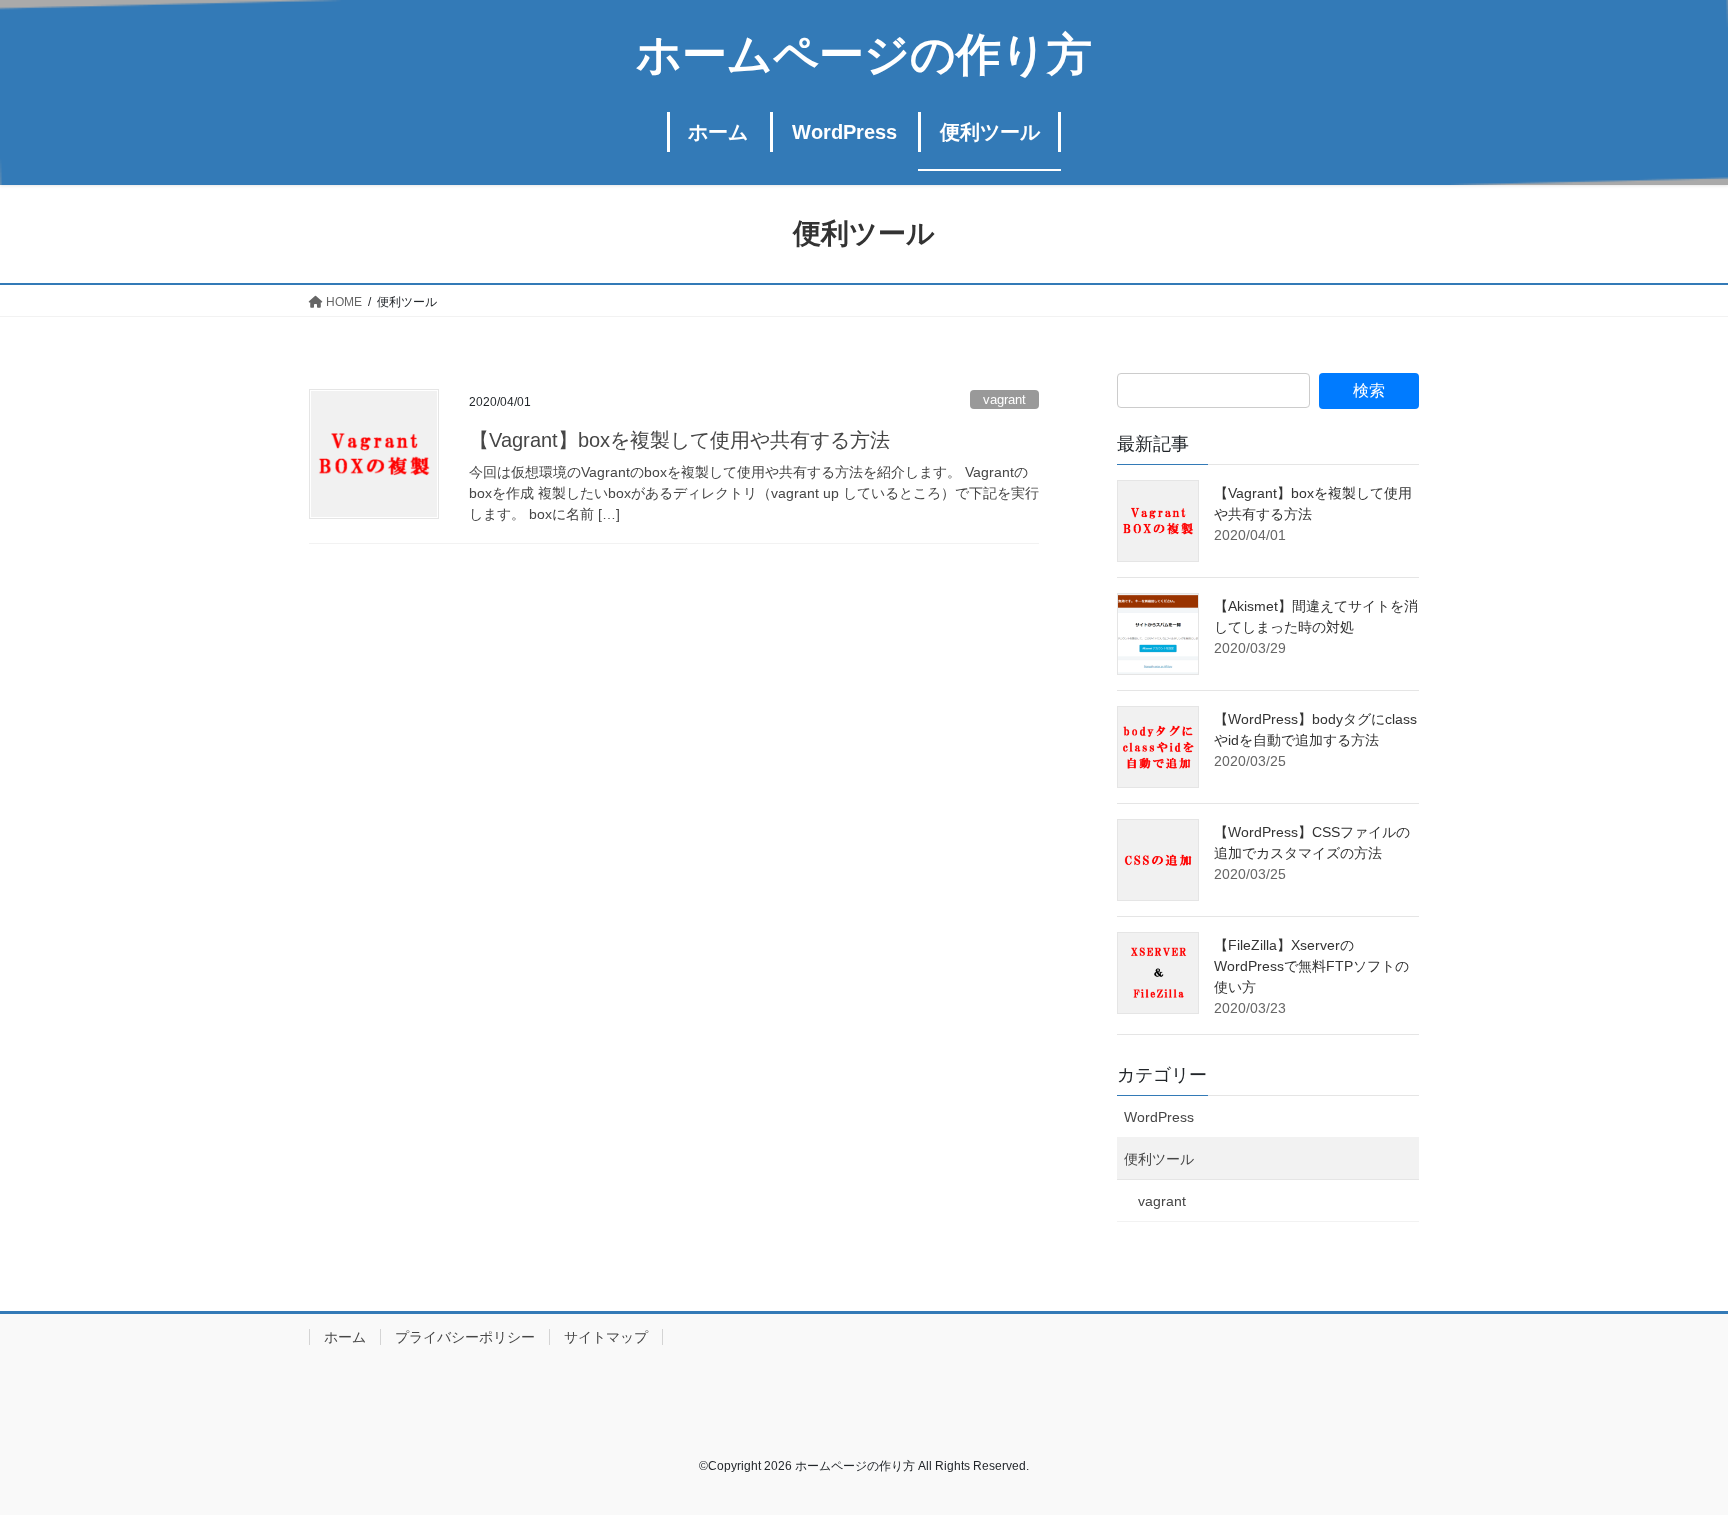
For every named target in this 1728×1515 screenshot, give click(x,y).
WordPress (1159, 1117)
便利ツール (1159, 1159)
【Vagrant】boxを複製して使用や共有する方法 (679, 440)
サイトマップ (606, 1337)
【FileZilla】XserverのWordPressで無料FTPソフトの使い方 (1311, 966)
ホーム (345, 1337)
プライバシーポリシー (465, 1337)
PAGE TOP (1669, 1452)
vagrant (1004, 399)
